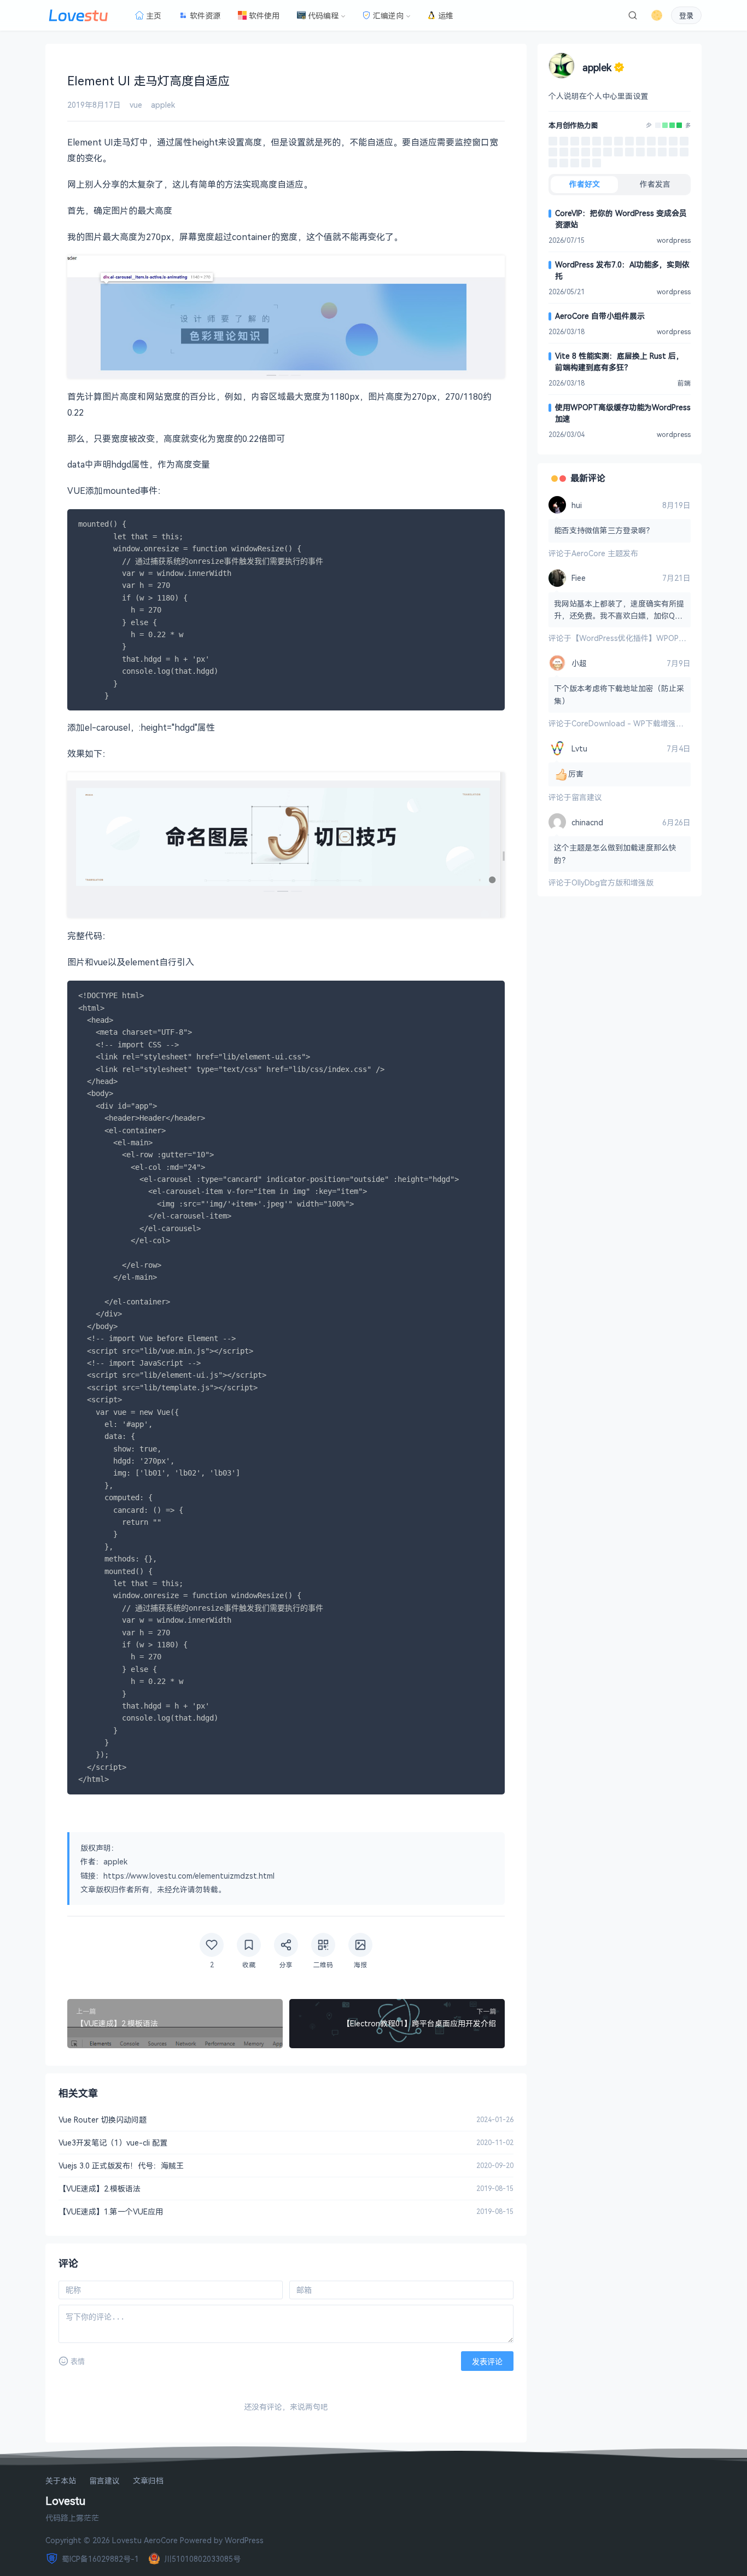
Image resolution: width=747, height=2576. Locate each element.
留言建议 (587, 797)
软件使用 (264, 16)
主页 (154, 16)
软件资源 (205, 16)
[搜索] (633, 15)
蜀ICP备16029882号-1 (100, 2559)
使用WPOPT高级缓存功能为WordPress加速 (623, 413)
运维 (446, 16)
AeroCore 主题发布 (605, 553)
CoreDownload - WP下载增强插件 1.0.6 (641, 723)
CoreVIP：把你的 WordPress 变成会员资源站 (621, 219)
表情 (78, 2361)
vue (136, 105)
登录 (686, 16)
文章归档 (148, 2481)
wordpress (674, 240)
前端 (684, 383)
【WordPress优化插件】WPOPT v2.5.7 (639, 638)
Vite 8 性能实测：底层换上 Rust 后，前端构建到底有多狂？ (619, 362)
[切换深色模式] (657, 15)
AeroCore (161, 2540)
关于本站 (61, 2481)
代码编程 (323, 16)
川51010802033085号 (202, 2559)
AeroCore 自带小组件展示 (600, 316)
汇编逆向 (388, 16)
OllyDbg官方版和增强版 (612, 882)
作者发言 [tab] (655, 184)
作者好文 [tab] (585, 184)
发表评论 (487, 2362)
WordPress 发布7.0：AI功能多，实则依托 (622, 270)
